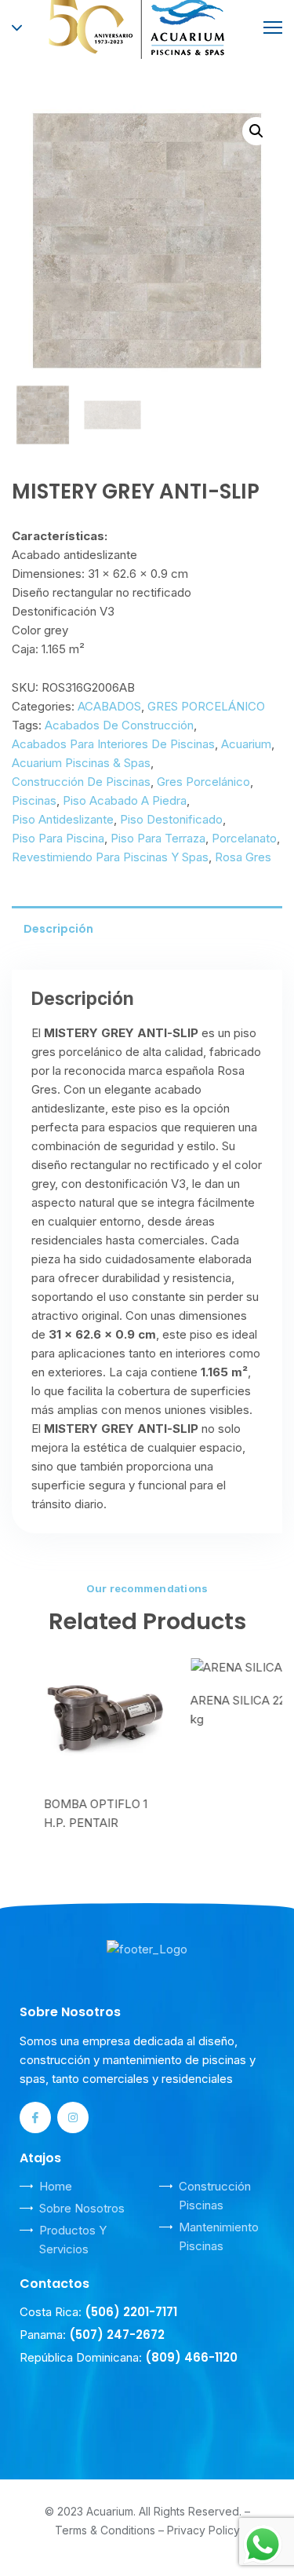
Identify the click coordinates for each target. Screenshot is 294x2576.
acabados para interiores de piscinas (113, 744)
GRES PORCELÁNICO (206, 706)
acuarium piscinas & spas (81, 763)
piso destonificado (171, 819)
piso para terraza (158, 838)
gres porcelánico (203, 782)
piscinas (34, 800)
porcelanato (244, 838)
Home (56, 2183)
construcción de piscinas (81, 782)
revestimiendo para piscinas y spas (110, 857)
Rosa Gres (243, 857)
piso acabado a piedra (125, 800)
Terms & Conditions (105, 2527)
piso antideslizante (63, 819)
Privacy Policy (203, 2527)
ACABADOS (109, 706)
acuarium (246, 744)
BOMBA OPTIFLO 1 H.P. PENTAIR (64, 1813)
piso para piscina (58, 838)
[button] (256, 131)
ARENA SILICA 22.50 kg (215, 1710)
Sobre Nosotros (82, 2205)
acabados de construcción (119, 725)
